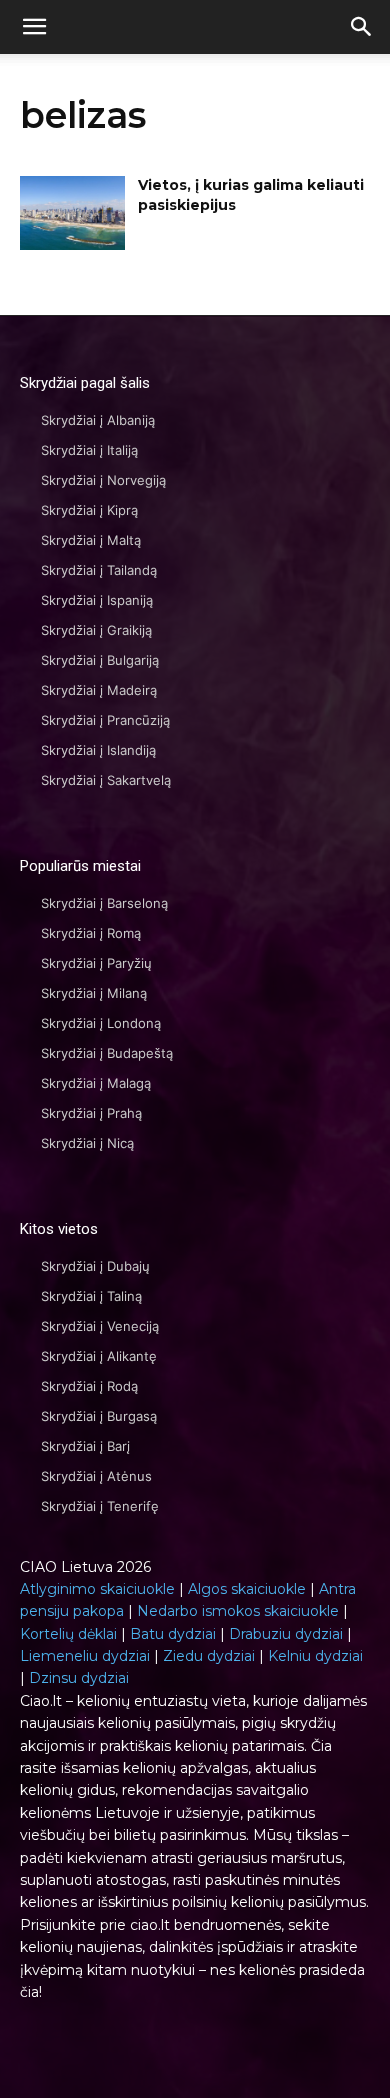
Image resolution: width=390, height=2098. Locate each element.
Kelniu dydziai (315, 1656)
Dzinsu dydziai (79, 1678)
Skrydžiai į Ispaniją (97, 600)
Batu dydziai (173, 1634)
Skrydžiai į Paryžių (96, 963)
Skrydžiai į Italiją (89, 450)
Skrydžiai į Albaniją (98, 420)
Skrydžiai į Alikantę (99, 1356)
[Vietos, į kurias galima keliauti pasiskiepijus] (72, 213)
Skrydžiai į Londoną (101, 1023)
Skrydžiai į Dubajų (95, 1266)
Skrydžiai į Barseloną (104, 903)
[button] (362, 27)
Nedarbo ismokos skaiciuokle (238, 1611)
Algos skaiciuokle (247, 1589)
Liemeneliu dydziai (85, 1656)
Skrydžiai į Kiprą (89, 510)
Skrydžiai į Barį (85, 1446)
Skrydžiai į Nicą (87, 1143)
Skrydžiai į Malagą (96, 1083)
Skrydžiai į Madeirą (99, 690)
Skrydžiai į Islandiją (98, 750)
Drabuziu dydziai (286, 1634)
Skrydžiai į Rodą (89, 1386)
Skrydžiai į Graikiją (96, 630)
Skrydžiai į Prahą (91, 1113)
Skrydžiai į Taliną (91, 1296)
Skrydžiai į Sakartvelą (106, 780)
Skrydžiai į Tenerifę (100, 1506)
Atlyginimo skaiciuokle (97, 1589)
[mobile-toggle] (34, 27)
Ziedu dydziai (209, 1656)
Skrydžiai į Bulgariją (100, 660)
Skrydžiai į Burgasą (99, 1416)
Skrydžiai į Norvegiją (103, 480)
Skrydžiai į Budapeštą (107, 1053)
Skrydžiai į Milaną (94, 993)
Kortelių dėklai (68, 1634)
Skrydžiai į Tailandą (99, 570)
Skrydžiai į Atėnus (96, 1476)
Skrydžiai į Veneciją (100, 1326)
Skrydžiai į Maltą (91, 540)
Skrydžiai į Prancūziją (105, 720)
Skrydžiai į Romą (91, 933)
